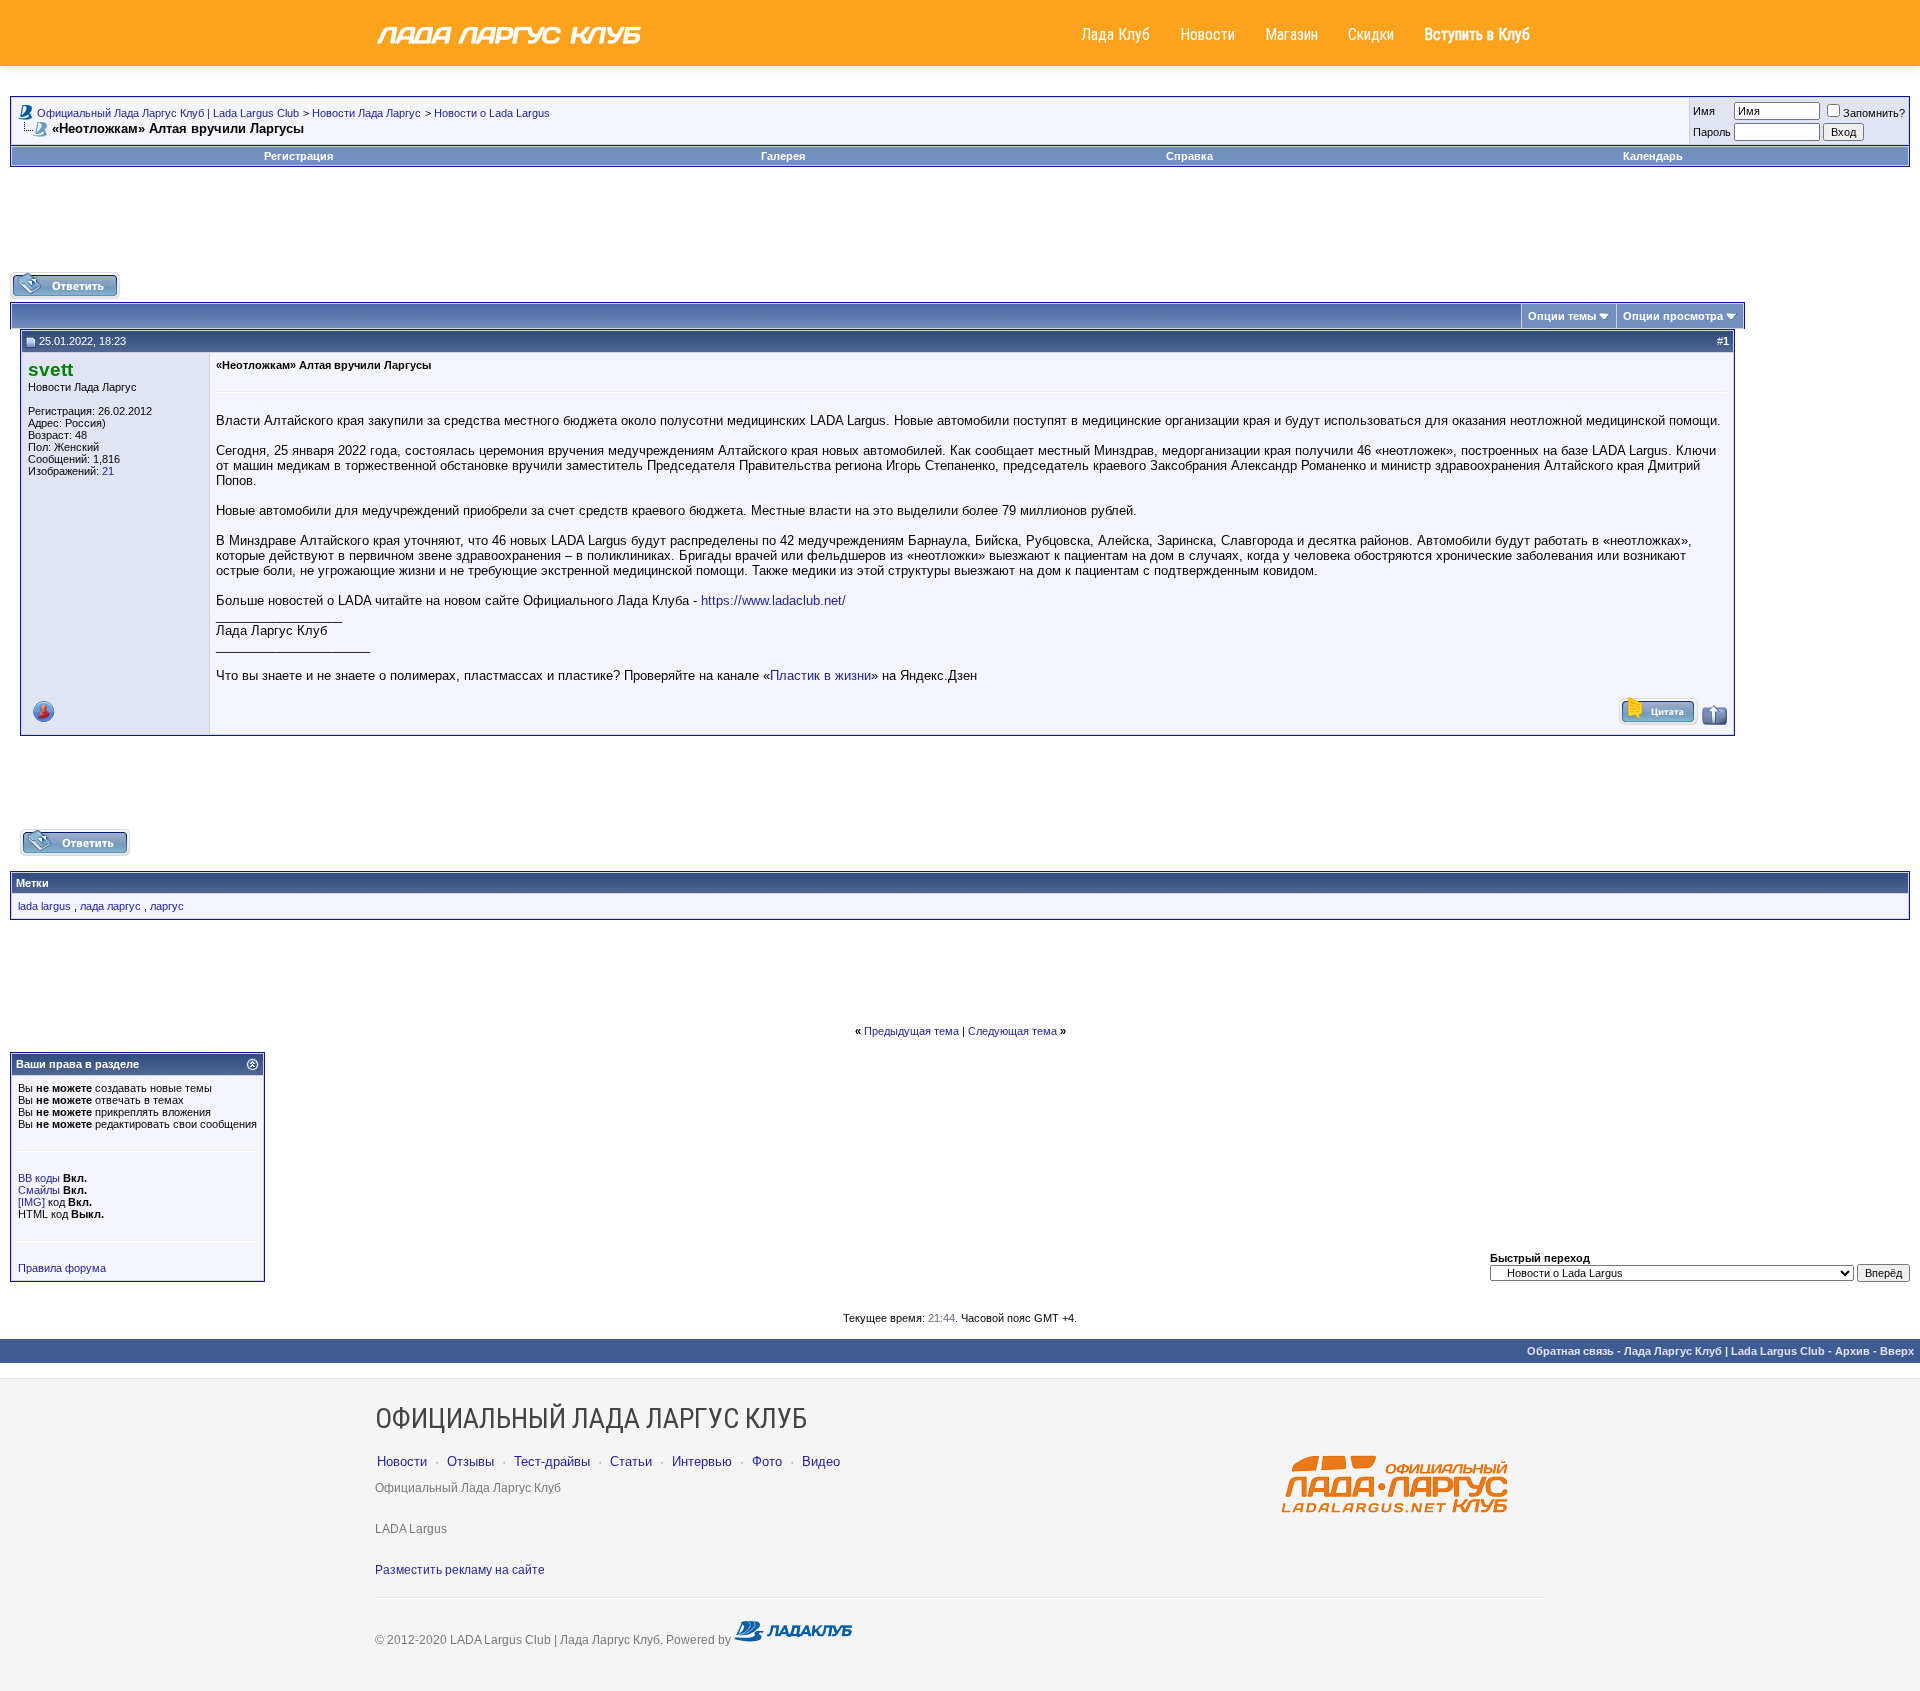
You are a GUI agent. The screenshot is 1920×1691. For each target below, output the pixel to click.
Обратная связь (1570, 1351)
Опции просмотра (1673, 316)
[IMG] (31, 1202)
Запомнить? (1874, 113)
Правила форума (62, 1268)
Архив (1852, 1351)
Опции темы (1562, 316)
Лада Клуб (1115, 34)
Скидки (1371, 34)
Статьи (631, 1461)
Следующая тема (1012, 1031)
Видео (821, 1461)
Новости (1207, 34)
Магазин (1291, 34)
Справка (1189, 156)
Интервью (702, 1461)
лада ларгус (110, 906)
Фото (767, 1461)
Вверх (1897, 1351)
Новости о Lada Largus (492, 113)
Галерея (783, 156)
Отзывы (470, 1461)
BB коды (39, 1178)
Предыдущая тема (911, 1031)
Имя (1704, 111)
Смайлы (39, 1190)
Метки (32, 883)
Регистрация (298, 156)
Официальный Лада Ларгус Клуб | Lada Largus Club (168, 113)
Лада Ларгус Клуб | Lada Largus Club (1724, 1351)
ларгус (167, 906)
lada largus (44, 906)
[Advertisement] (960, 227)
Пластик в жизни (820, 675)
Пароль (1712, 132)
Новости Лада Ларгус (366, 113)
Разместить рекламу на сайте (460, 1570)
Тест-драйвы (552, 1461)
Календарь (1653, 156)
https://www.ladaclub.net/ (773, 600)
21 (108, 471)
